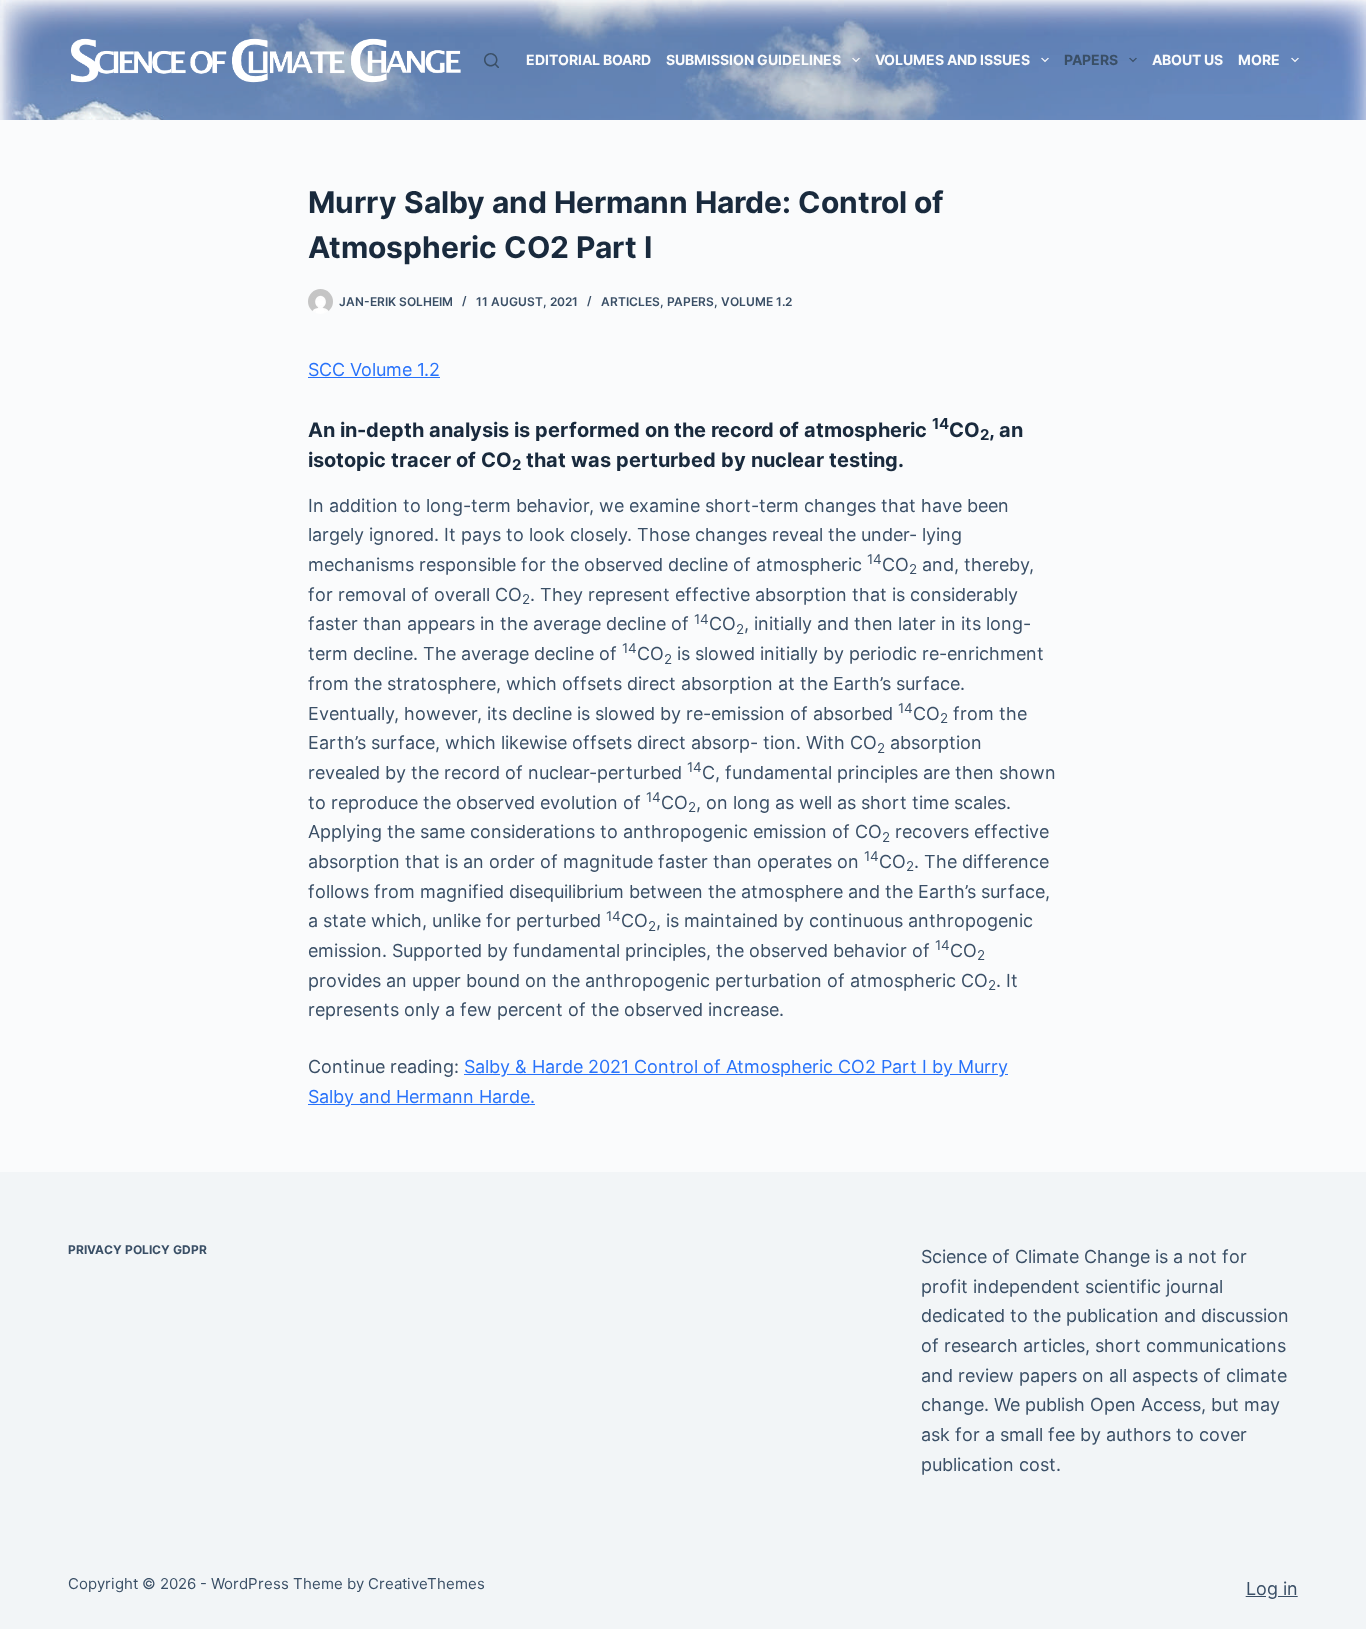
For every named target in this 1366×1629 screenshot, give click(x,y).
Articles (630, 301)
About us (1187, 59)
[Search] (491, 60)
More (1259, 59)
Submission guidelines (753, 59)
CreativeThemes (426, 1583)
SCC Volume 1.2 (374, 369)
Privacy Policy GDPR (137, 1249)
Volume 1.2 (756, 301)
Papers (1091, 59)
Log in (1272, 1588)
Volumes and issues (952, 59)
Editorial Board (588, 59)
